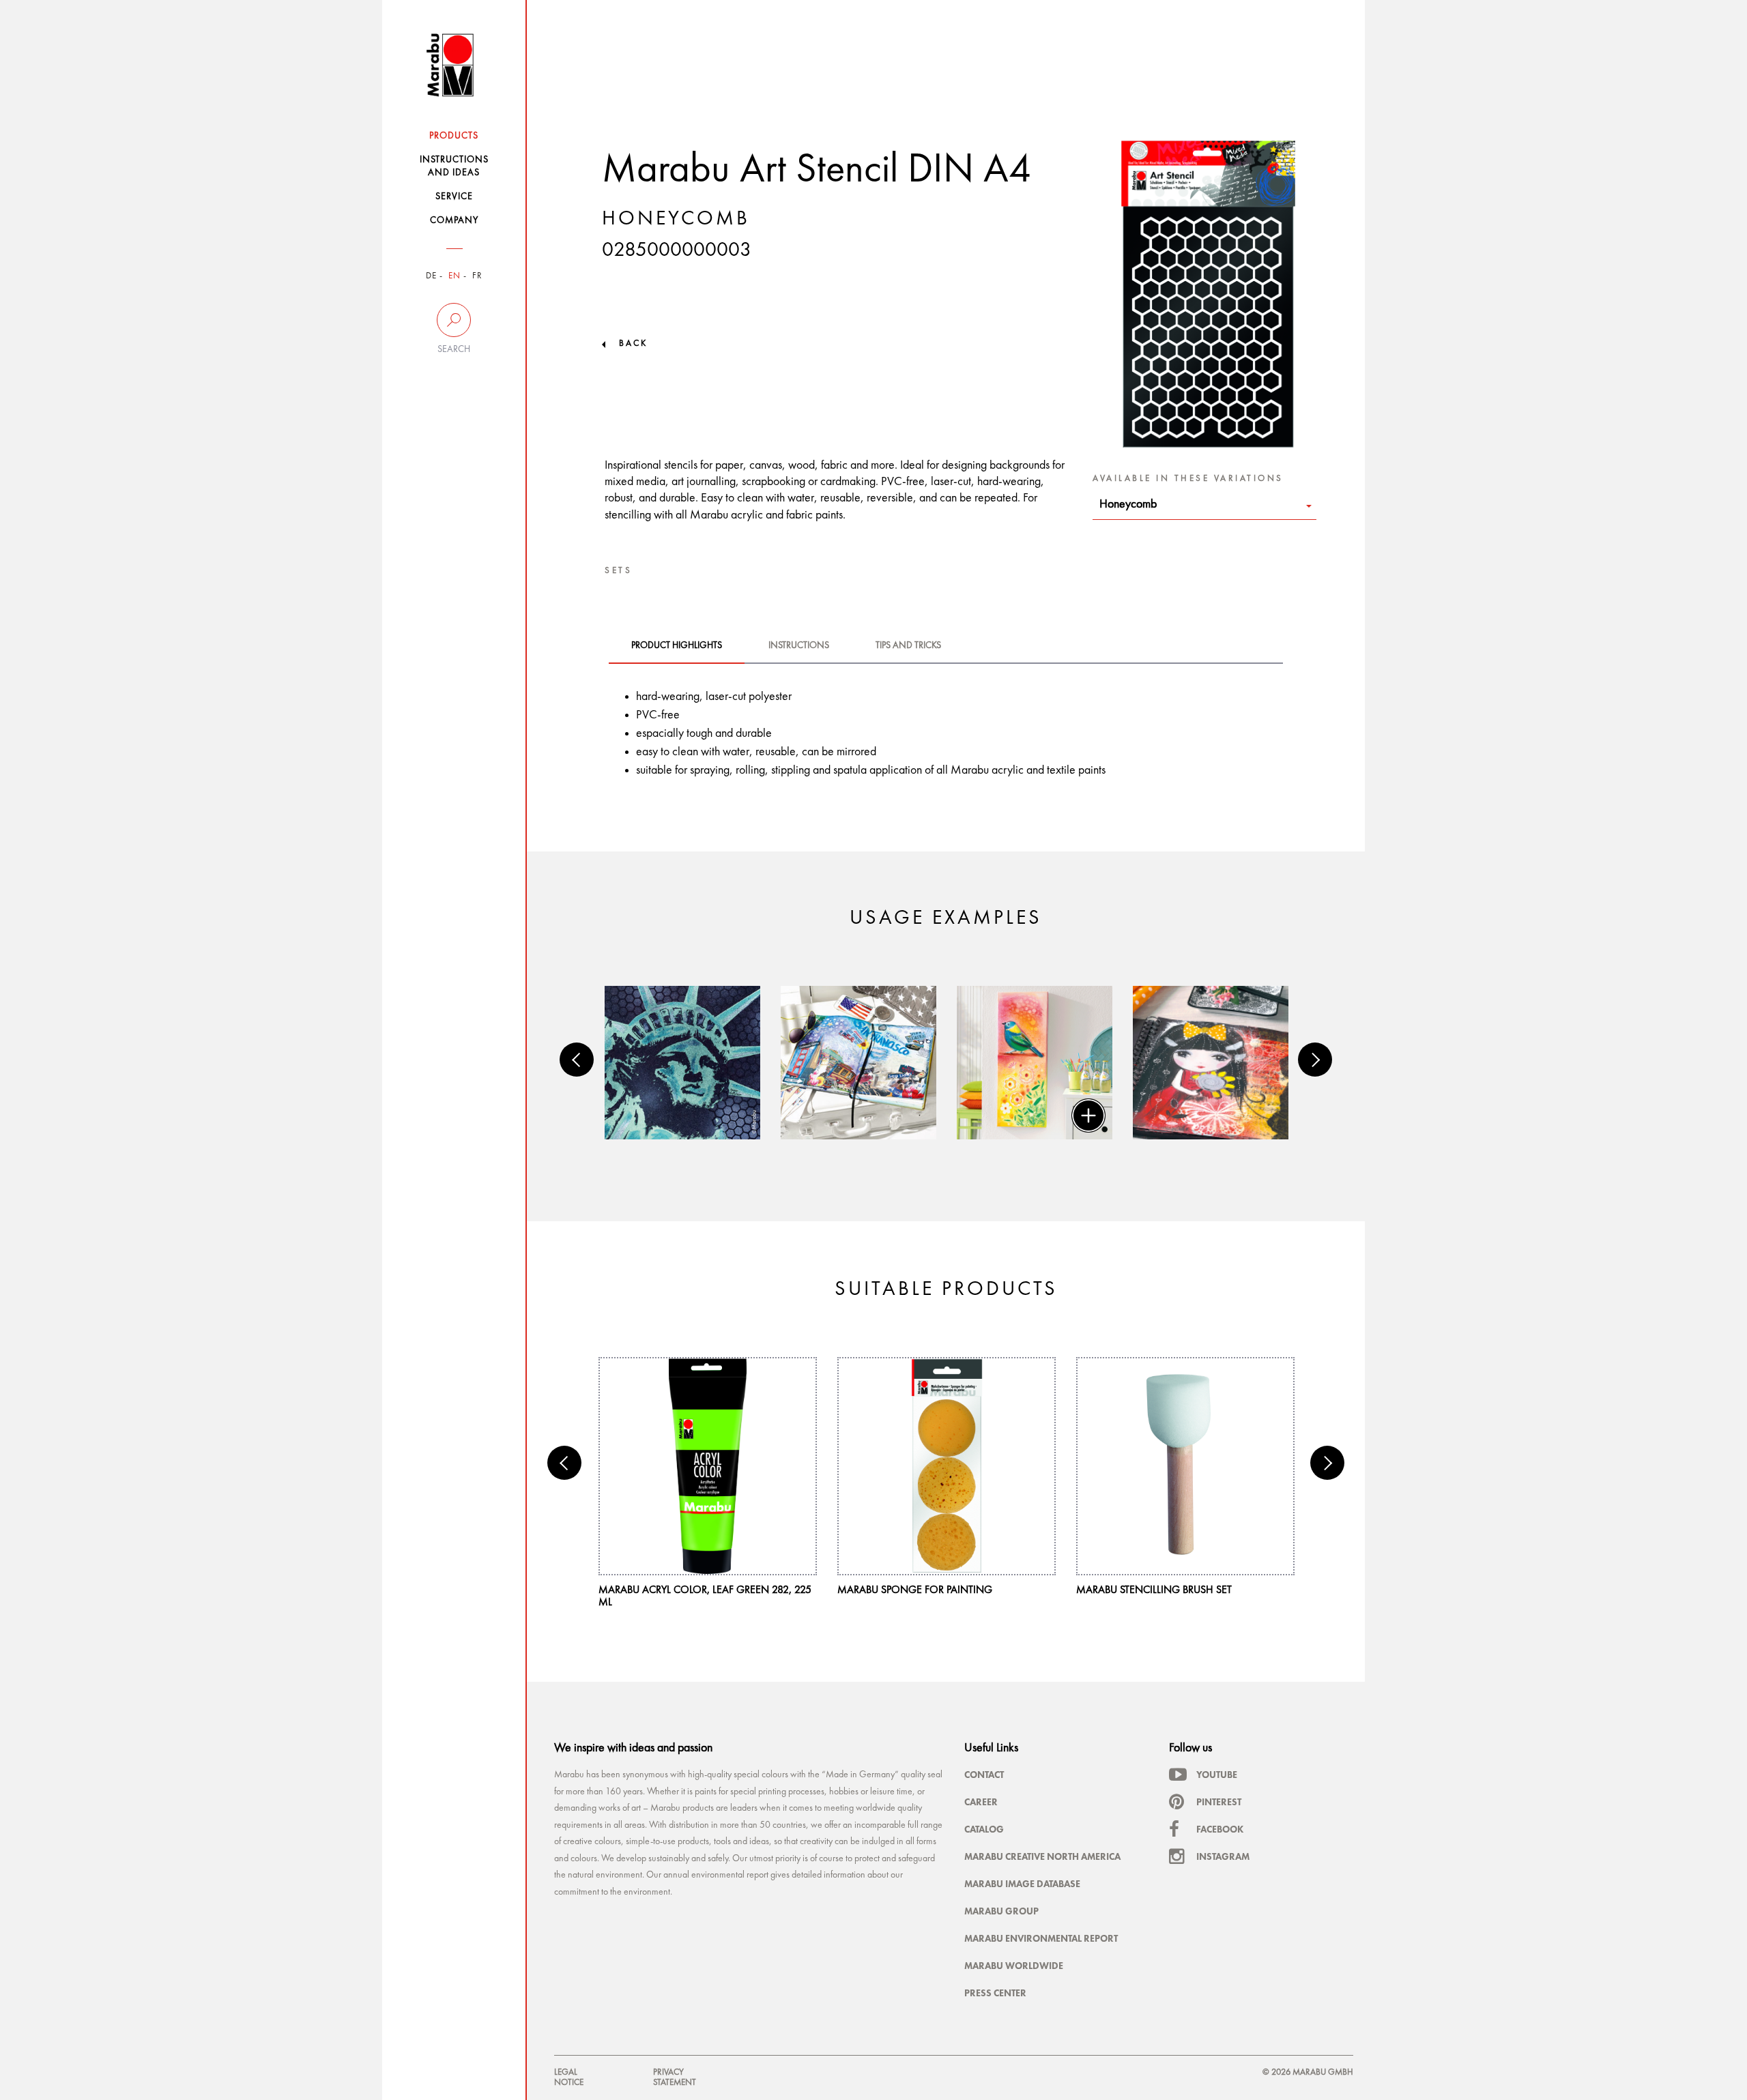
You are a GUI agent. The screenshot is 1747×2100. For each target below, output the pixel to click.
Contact (984, 1775)
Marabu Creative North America (1042, 1856)
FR (477, 276)
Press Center (995, 1993)
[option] (682, 1063)
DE (431, 276)
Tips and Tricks (908, 645)
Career (981, 1802)
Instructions (799, 645)
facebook (1220, 1829)
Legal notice (569, 2077)
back (633, 344)
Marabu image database (1022, 1884)
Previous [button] (577, 1060)
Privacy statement (675, 2077)
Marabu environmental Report (1041, 1938)
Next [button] (1315, 1060)
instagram (1223, 1856)
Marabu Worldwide (1014, 1966)
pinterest (1219, 1802)
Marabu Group (1001, 1911)
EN (454, 276)
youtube (1217, 1775)
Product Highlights (677, 645)
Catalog (984, 1829)
